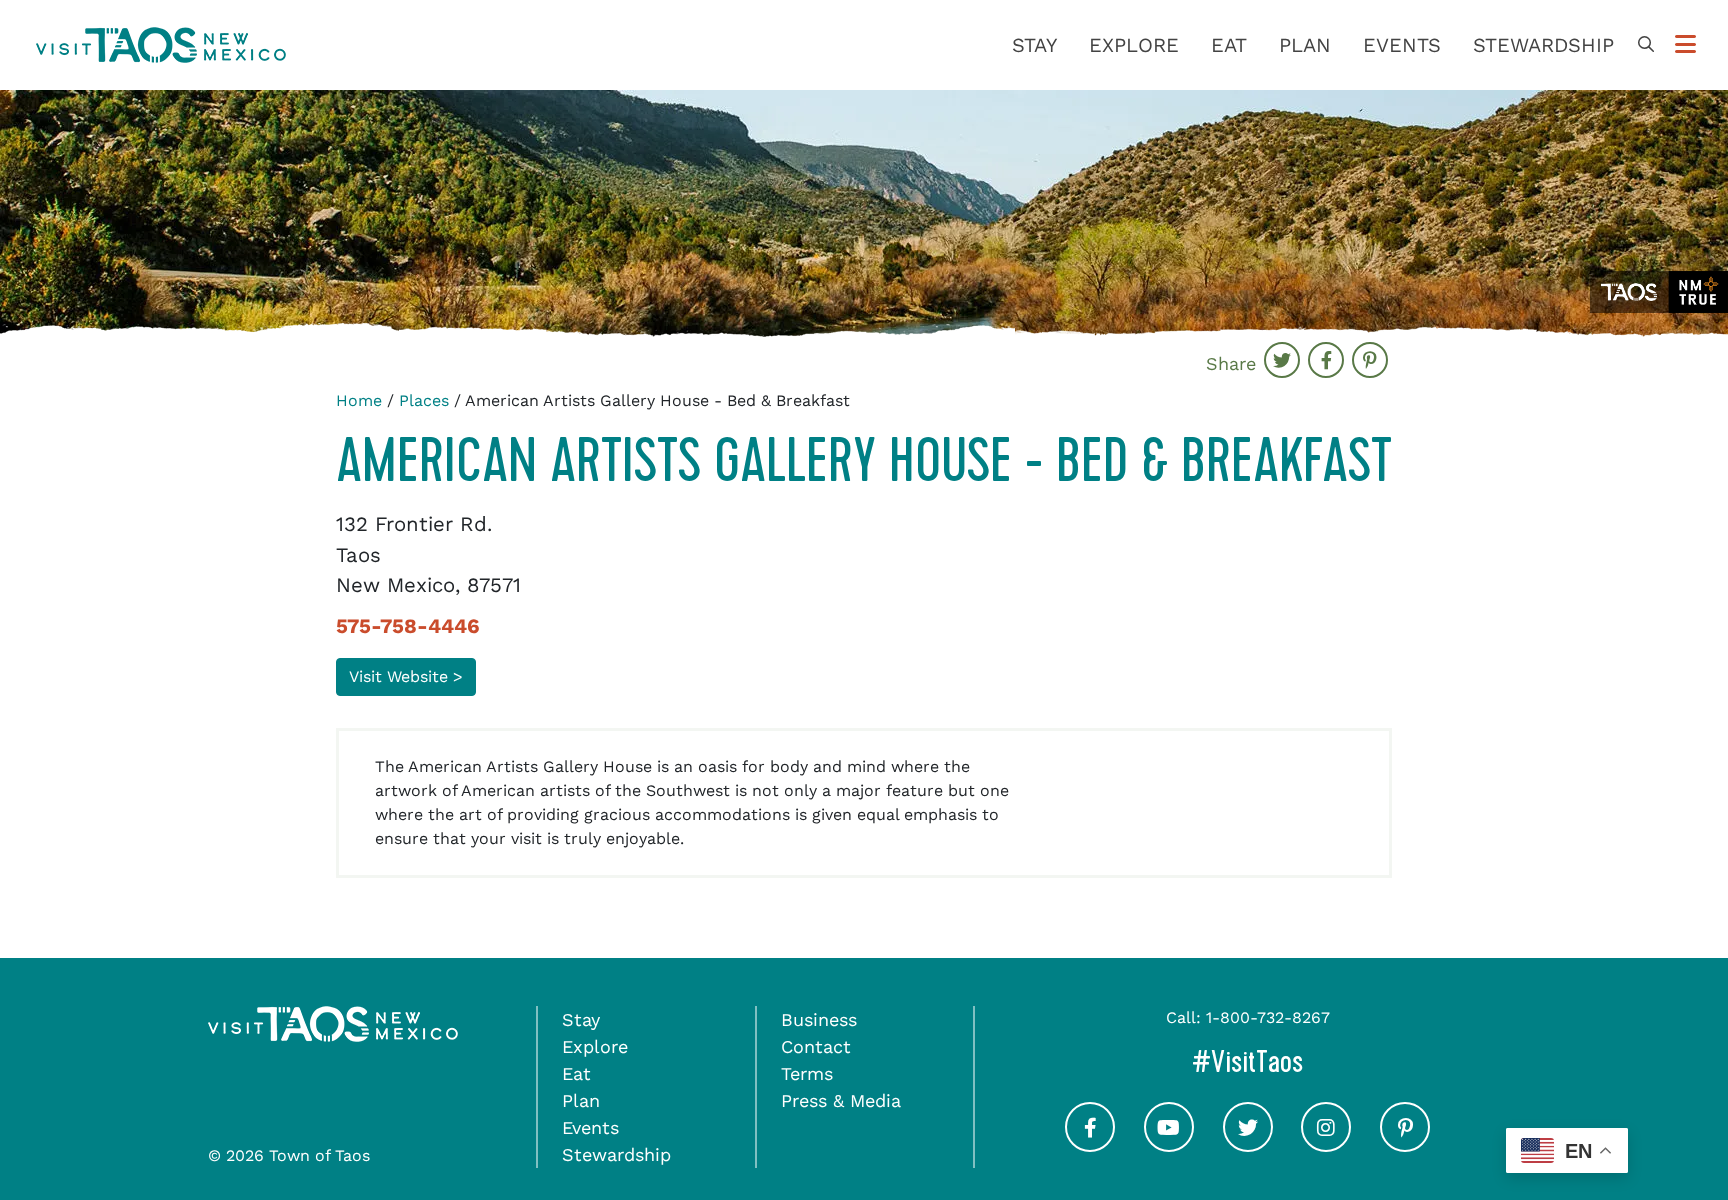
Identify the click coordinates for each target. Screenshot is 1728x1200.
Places (424, 400)
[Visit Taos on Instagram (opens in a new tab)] (1326, 1144)
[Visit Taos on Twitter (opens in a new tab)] (1248, 1144)
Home (359, 400)
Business (819, 1019)
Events (1402, 45)
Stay (1034, 45)
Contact (816, 1046)
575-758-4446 (408, 626)
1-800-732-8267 (1268, 1017)
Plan (1305, 45)
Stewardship (1543, 45)
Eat (1229, 45)
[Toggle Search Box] (1646, 45)
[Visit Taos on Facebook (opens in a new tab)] (1090, 1144)
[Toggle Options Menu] (1685, 45)
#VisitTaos (1332, 1061)
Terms (807, 1073)
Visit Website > (406, 676)
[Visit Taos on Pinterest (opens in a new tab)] (1405, 1144)
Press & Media (841, 1100)
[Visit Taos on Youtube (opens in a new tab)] (1169, 1144)
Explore (1134, 45)
